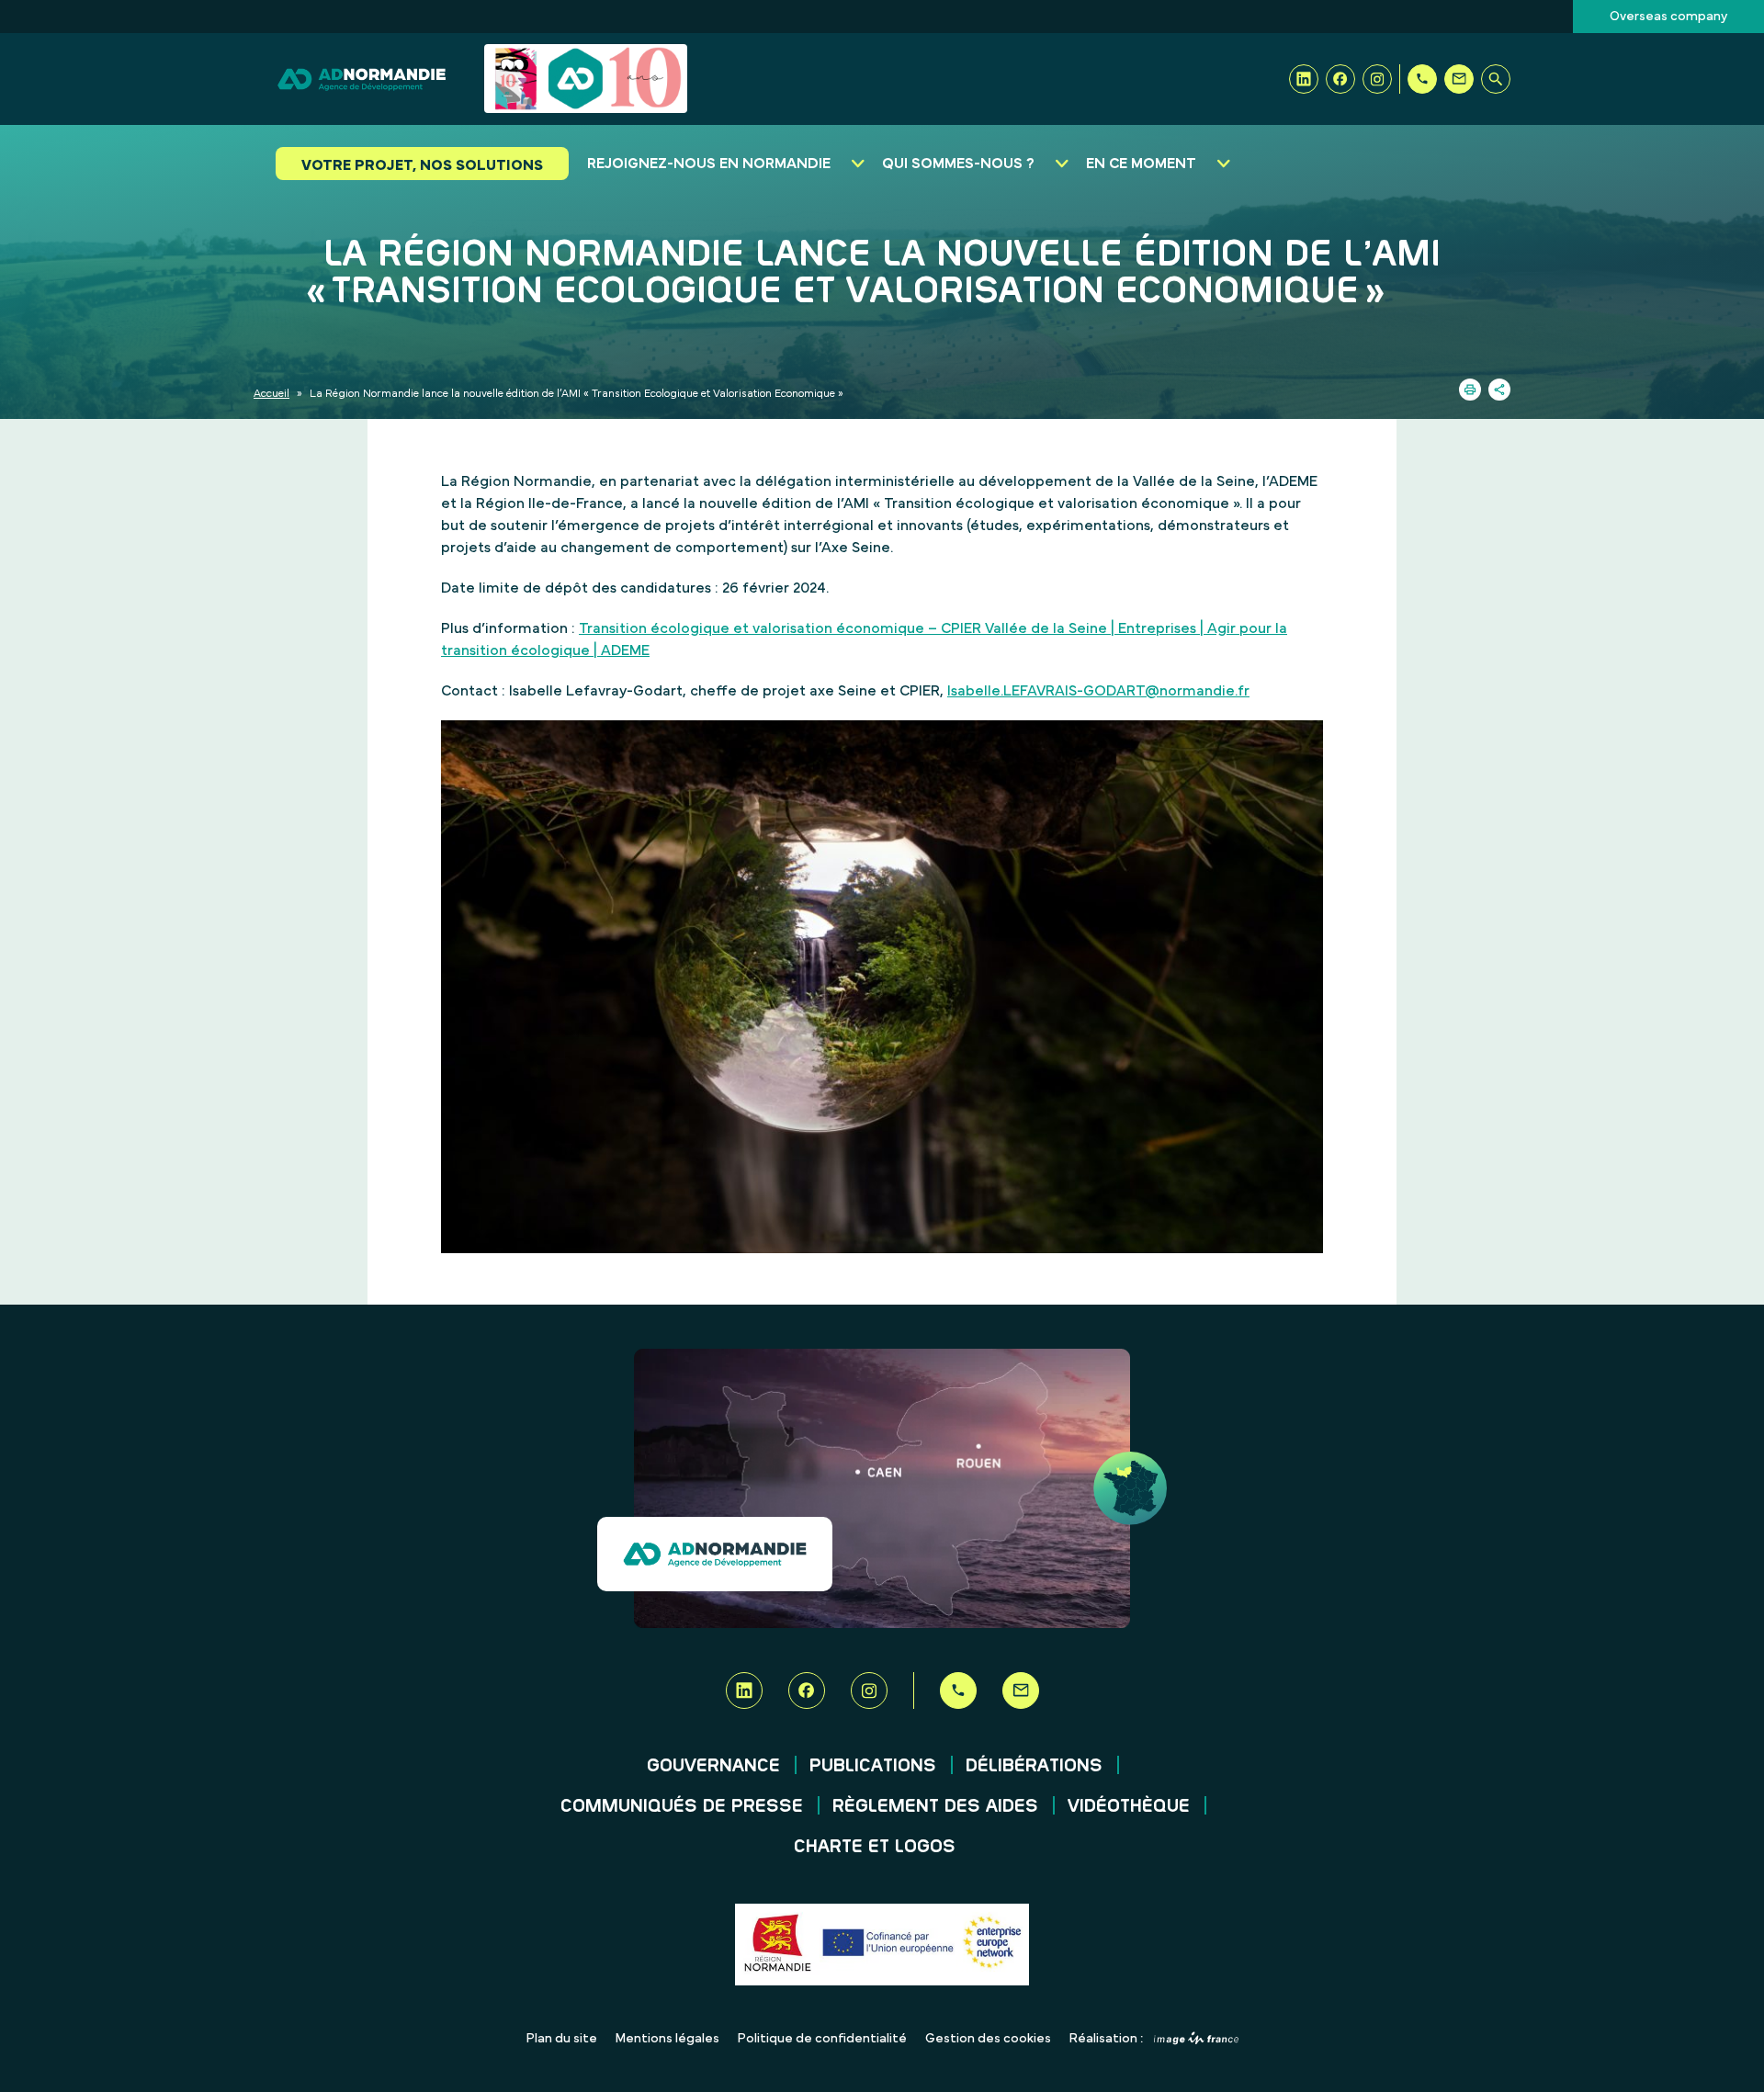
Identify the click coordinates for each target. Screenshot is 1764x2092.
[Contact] (1459, 79)
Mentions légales (667, 2039)
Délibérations (1034, 1766)
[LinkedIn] (1304, 79)
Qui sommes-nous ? (958, 164)
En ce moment (1141, 164)
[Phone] (1422, 79)
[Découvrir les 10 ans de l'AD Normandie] (586, 79)
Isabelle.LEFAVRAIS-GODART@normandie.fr (1098, 691)
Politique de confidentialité (822, 2039)
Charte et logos (875, 1847)
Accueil (271, 393)
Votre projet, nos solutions (422, 165)
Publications (873, 1766)
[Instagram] (1377, 79)
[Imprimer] (1470, 390)
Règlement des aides (935, 1806)
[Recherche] (1496, 79)
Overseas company (1668, 17)
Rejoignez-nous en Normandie (709, 164)
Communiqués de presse (682, 1806)
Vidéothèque (1129, 1806)
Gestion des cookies (988, 2039)
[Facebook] (1340, 79)
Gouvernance (713, 1766)
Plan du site (562, 2039)
